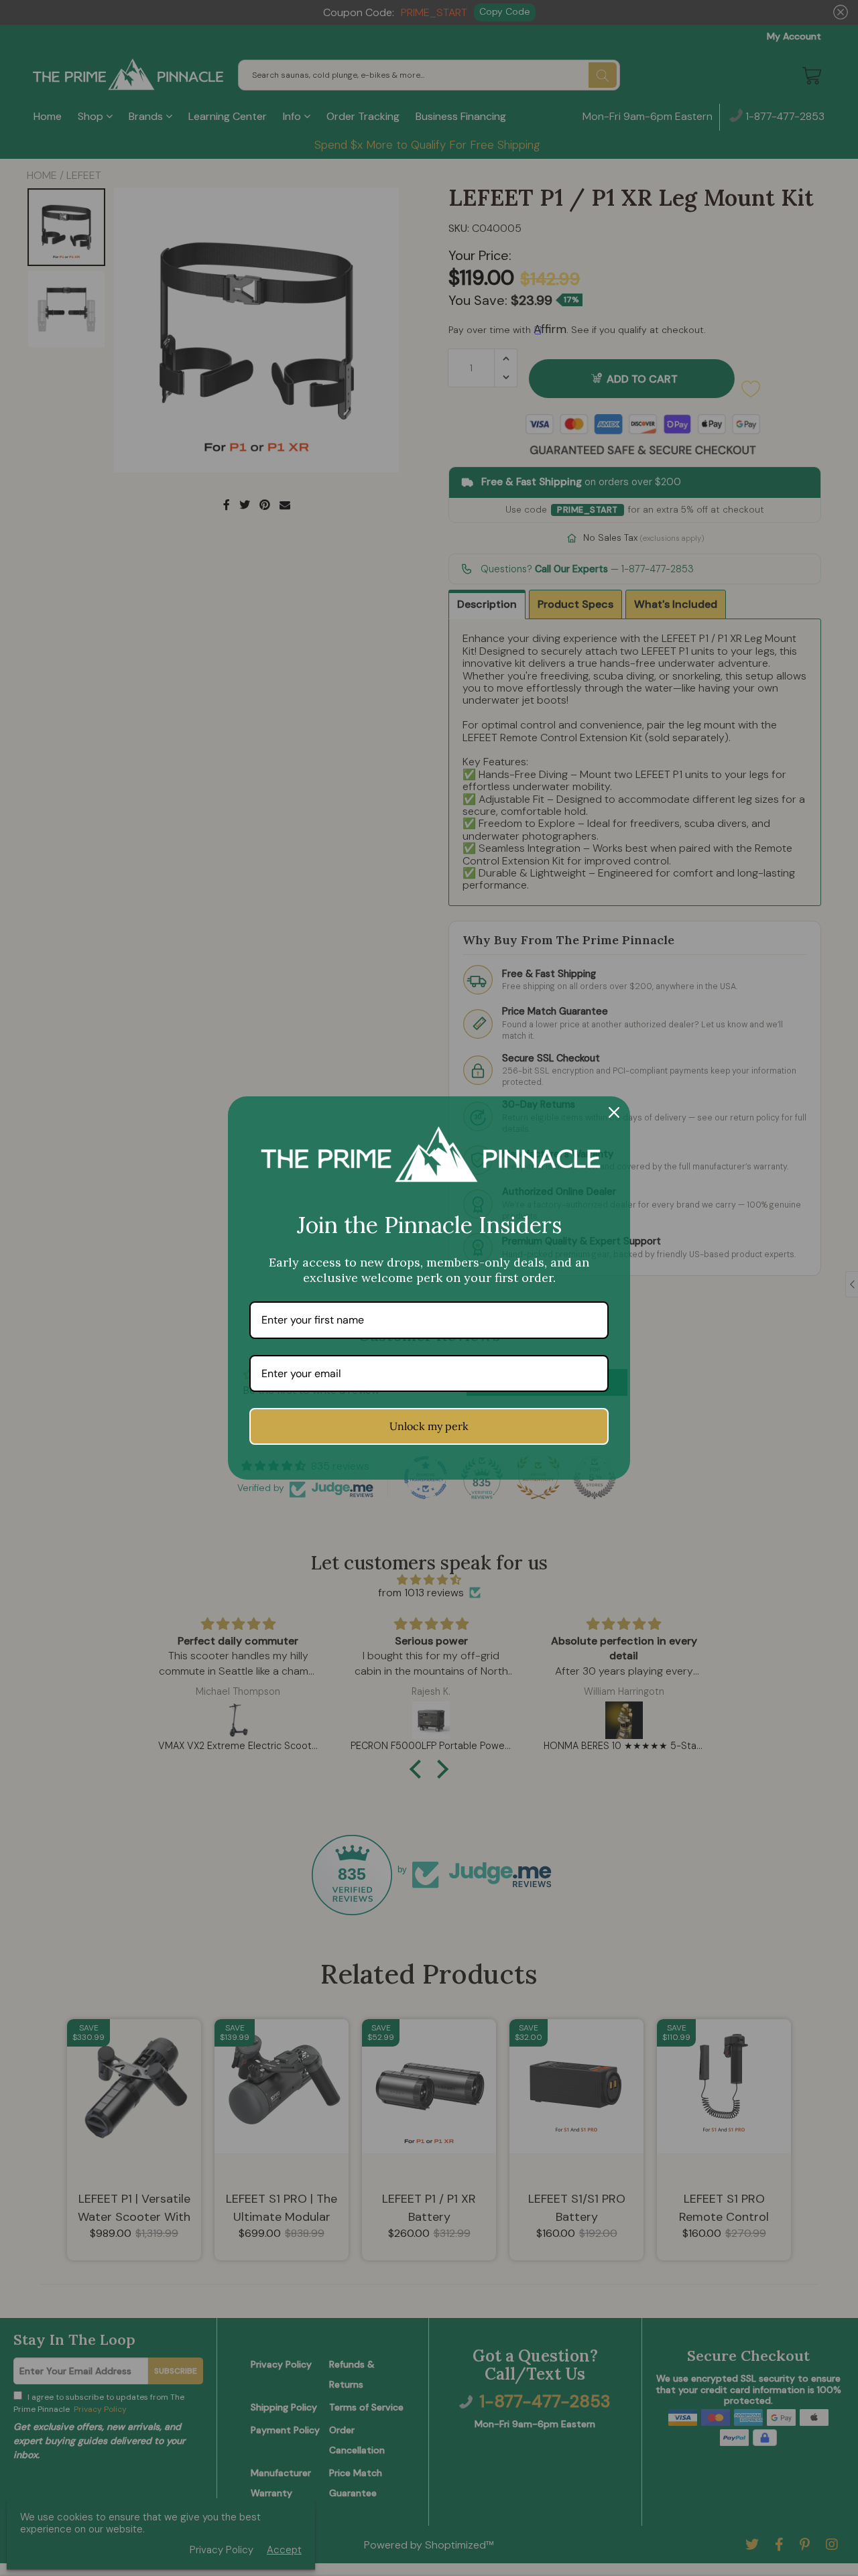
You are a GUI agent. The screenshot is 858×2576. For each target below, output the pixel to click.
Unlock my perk (429, 1426)
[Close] (614, 1112)
